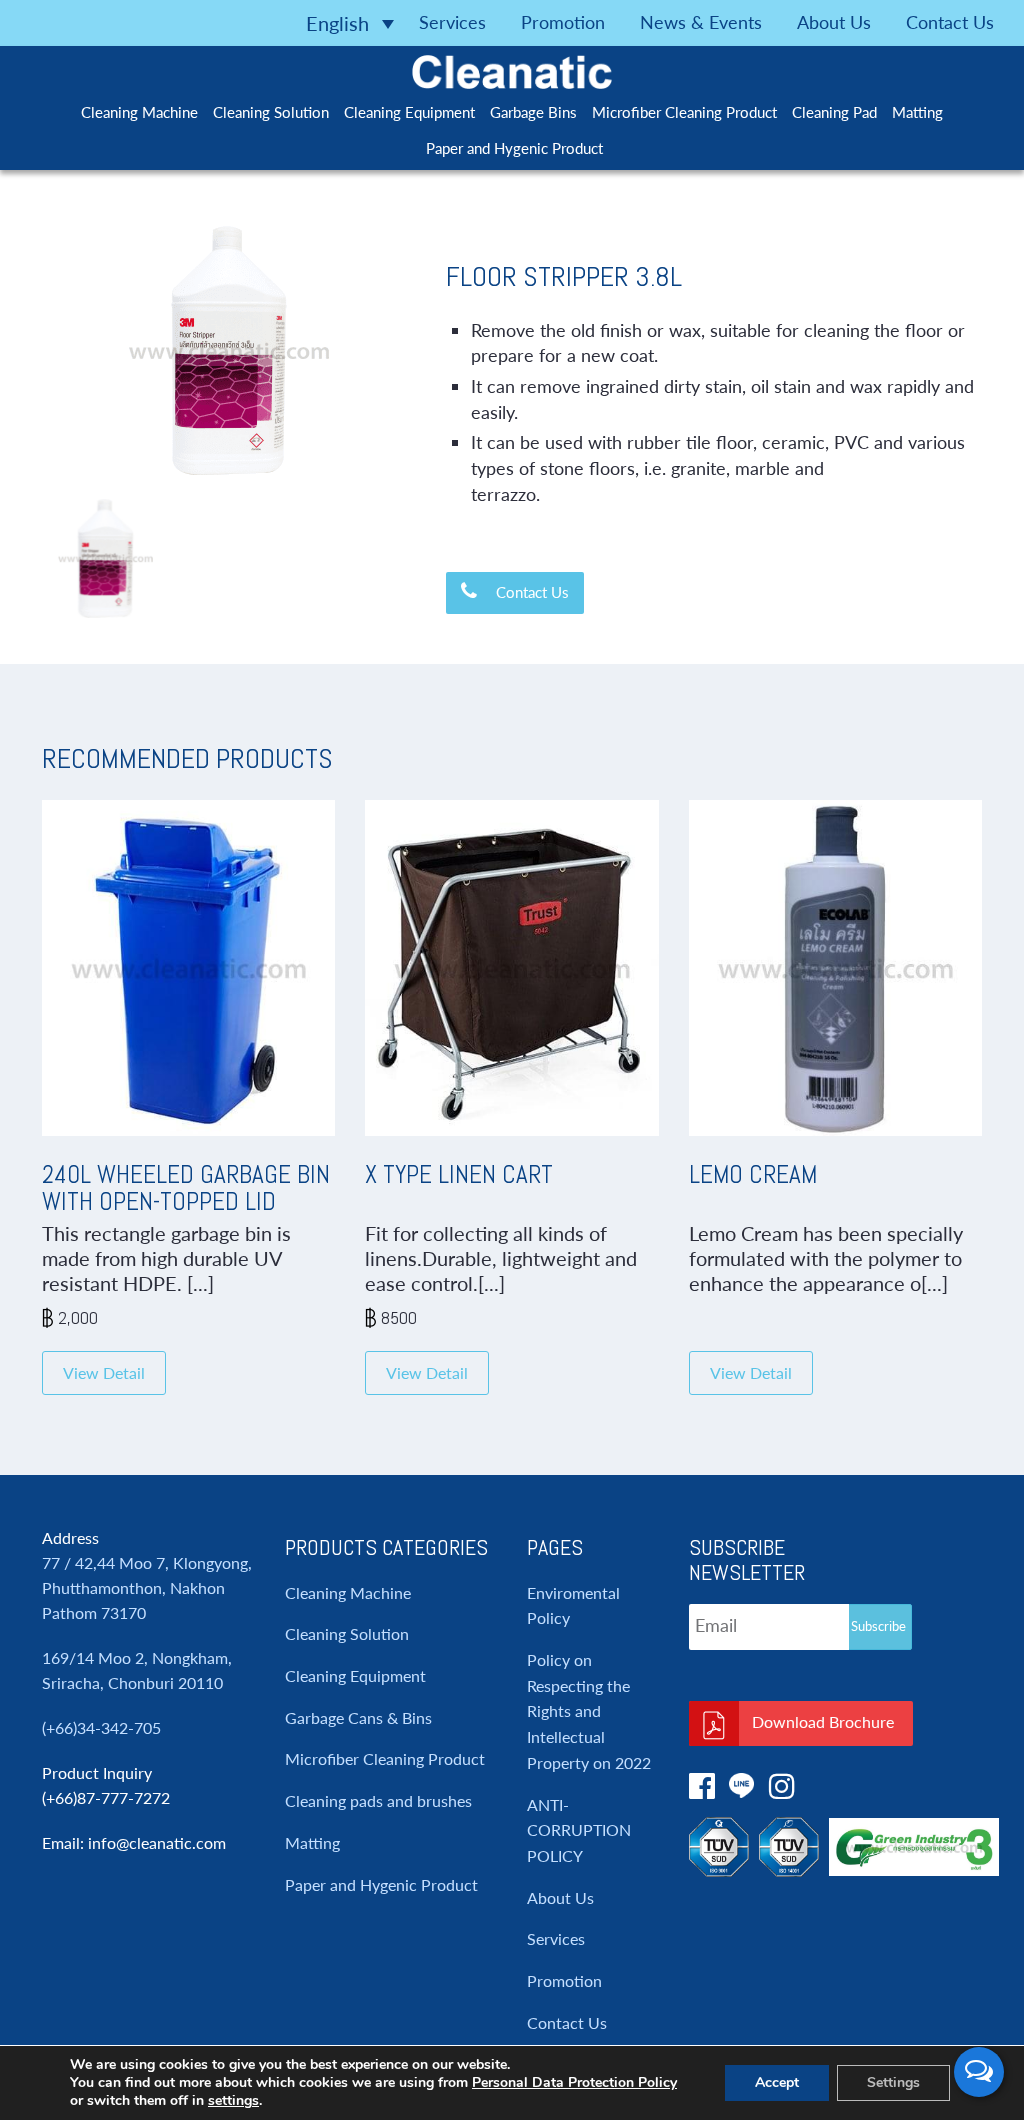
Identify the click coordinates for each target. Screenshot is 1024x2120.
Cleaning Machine (139, 112)
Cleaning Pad (834, 112)
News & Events (701, 22)
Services (452, 22)
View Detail (104, 1372)
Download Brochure (823, 1721)
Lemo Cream (753, 1174)
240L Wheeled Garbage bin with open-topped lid (186, 1188)
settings (233, 2101)
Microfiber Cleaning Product (684, 112)
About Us (834, 22)
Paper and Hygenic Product (514, 148)
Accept (777, 2082)
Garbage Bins (533, 112)
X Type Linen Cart (459, 1174)
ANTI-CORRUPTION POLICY (579, 1830)
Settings (893, 2082)
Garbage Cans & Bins (358, 1717)
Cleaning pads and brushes (378, 1800)
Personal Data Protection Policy (574, 2082)
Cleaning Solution (271, 112)
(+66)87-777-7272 (106, 1797)
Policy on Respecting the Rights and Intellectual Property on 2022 (589, 1711)
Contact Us (950, 22)
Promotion (563, 22)
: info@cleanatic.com (153, 1842)
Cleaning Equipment (409, 112)
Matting (917, 112)
